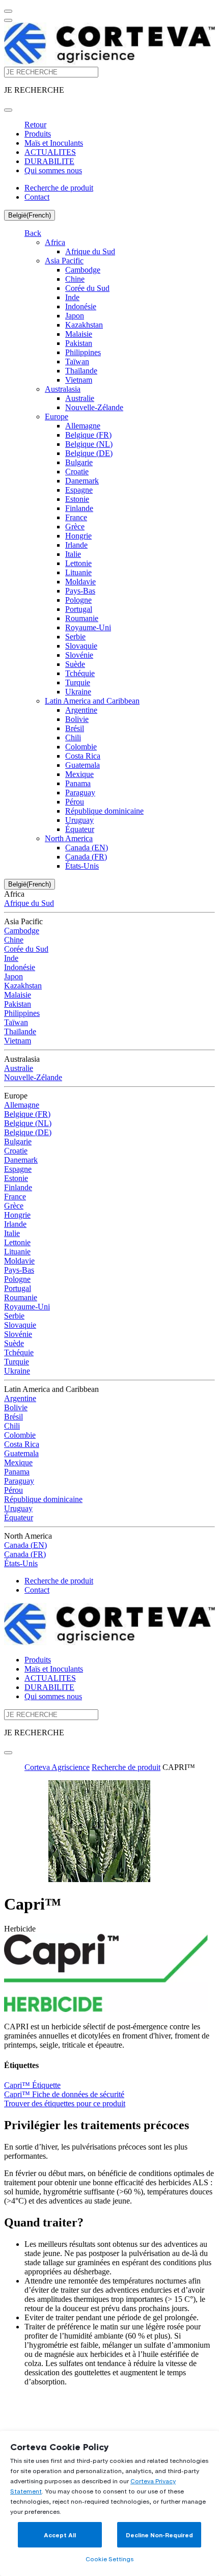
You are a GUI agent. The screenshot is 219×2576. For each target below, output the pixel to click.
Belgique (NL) (89, 444)
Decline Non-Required (159, 2535)
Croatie (77, 472)
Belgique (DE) (89, 453)
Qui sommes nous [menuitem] (53, 170)
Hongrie (78, 536)
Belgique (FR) (88, 435)
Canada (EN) (87, 848)
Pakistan (79, 343)
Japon (75, 316)
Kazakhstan (84, 325)
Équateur (80, 829)
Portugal (79, 609)
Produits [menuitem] (38, 134)
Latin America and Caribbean (92, 701)
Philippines (83, 352)
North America (69, 838)
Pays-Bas (80, 591)
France (76, 517)
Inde (72, 297)
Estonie (77, 499)
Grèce (75, 527)
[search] (8, 110)
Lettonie (78, 563)
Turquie (78, 682)
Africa (55, 242)
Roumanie (82, 618)
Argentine (81, 710)
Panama (78, 783)
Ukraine (78, 692)
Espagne (79, 490)
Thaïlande (81, 371)
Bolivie (77, 719)
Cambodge (83, 270)
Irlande (76, 545)
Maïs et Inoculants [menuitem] (54, 143)
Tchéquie (80, 673)
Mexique (79, 774)
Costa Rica (83, 756)
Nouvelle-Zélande (94, 407)
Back (33, 233)
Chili (73, 737)
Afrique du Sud (90, 251)
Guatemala (83, 765)
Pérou (75, 802)
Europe (57, 417)
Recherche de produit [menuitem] (59, 188)
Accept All (60, 2535)
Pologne (78, 600)
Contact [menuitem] (37, 197)
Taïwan (77, 361)
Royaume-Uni (88, 627)
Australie (80, 398)
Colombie (81, 747)
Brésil (75, 728)
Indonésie (81, 306)
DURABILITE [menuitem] (49, 161)
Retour (35, 125)
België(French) (30, 215)
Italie (73, 554)
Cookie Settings (109, 2559)
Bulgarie (79, 462)
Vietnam (79, 380)
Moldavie (80, 582)
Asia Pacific (64, 261)
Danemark (82, 481)
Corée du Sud (87, 288)
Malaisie (79, 334)
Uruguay (79, 820)
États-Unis (82, 866)
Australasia (63, 389)
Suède (75, 664)
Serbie (75, 637)
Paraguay (80, 793)
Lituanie (78, 572)
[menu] (8, 11)
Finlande (79, 508)
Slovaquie (81, 646)
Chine (75, 279)
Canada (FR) (86, 857)
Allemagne (83, 426)
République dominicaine (104, 811)
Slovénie (79, 655)
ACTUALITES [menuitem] (50, 152)
